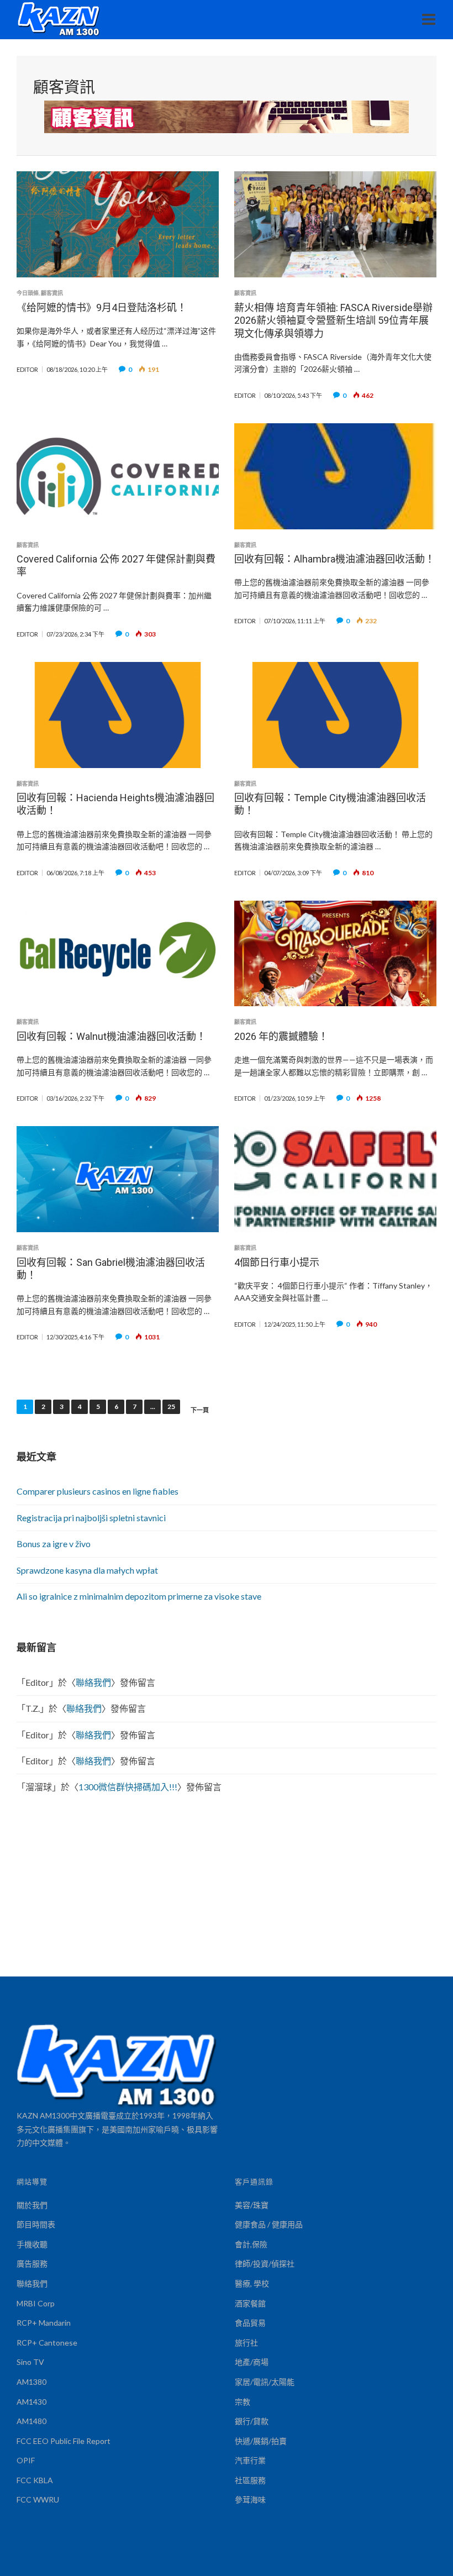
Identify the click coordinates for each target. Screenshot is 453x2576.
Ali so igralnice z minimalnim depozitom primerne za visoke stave (139, 1596)
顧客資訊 (52, 293)
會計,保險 (251, 2244)
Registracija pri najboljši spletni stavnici (91, 1518)
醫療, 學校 (252, 2283)
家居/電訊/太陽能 (265, 2382)
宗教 (243, 2402)
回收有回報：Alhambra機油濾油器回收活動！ (335, 559)
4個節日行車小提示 (277, 1262)
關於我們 (32, 2205)
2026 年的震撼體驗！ (281, 1036)
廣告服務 (32, 2264)
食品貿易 (250, 2323)
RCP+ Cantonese (47, 2343)
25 (171, 1407)
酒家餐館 (250, 2303)
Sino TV (30, 2362)
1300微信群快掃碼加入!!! (128, 1787)
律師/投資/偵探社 (265, 2264)
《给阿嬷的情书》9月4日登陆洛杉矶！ (102, 307)
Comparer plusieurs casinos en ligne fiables (98, 1491)
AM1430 (31, 2402)
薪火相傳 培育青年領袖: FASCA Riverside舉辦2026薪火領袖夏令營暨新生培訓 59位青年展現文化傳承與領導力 (333, 320)
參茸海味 (250, 2499)
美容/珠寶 (252, 2205)
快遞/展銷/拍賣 (261, 2441)
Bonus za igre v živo (54, 1544)
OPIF (26, 2460)
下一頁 (200, 1410)
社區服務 (250, 2480)
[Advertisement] (227, 1894)
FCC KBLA (35, 2480)
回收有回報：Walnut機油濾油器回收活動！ (111, 1036)
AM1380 (31, 2382)
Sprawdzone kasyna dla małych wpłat (87, 1570)
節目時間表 (36, 2224)
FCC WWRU (38, 2499)
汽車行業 (250, 2460)
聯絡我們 (93, 1682)
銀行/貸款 (252, 2421)
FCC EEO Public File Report (64, 2441)
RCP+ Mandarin (44, 2323)
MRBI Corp (36, 2303)
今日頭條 (28, 293)
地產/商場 (252, 2362)
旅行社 (246, 2343)
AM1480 (31, 2421)
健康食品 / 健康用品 (269, 2224)
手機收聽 (32, 2244)
